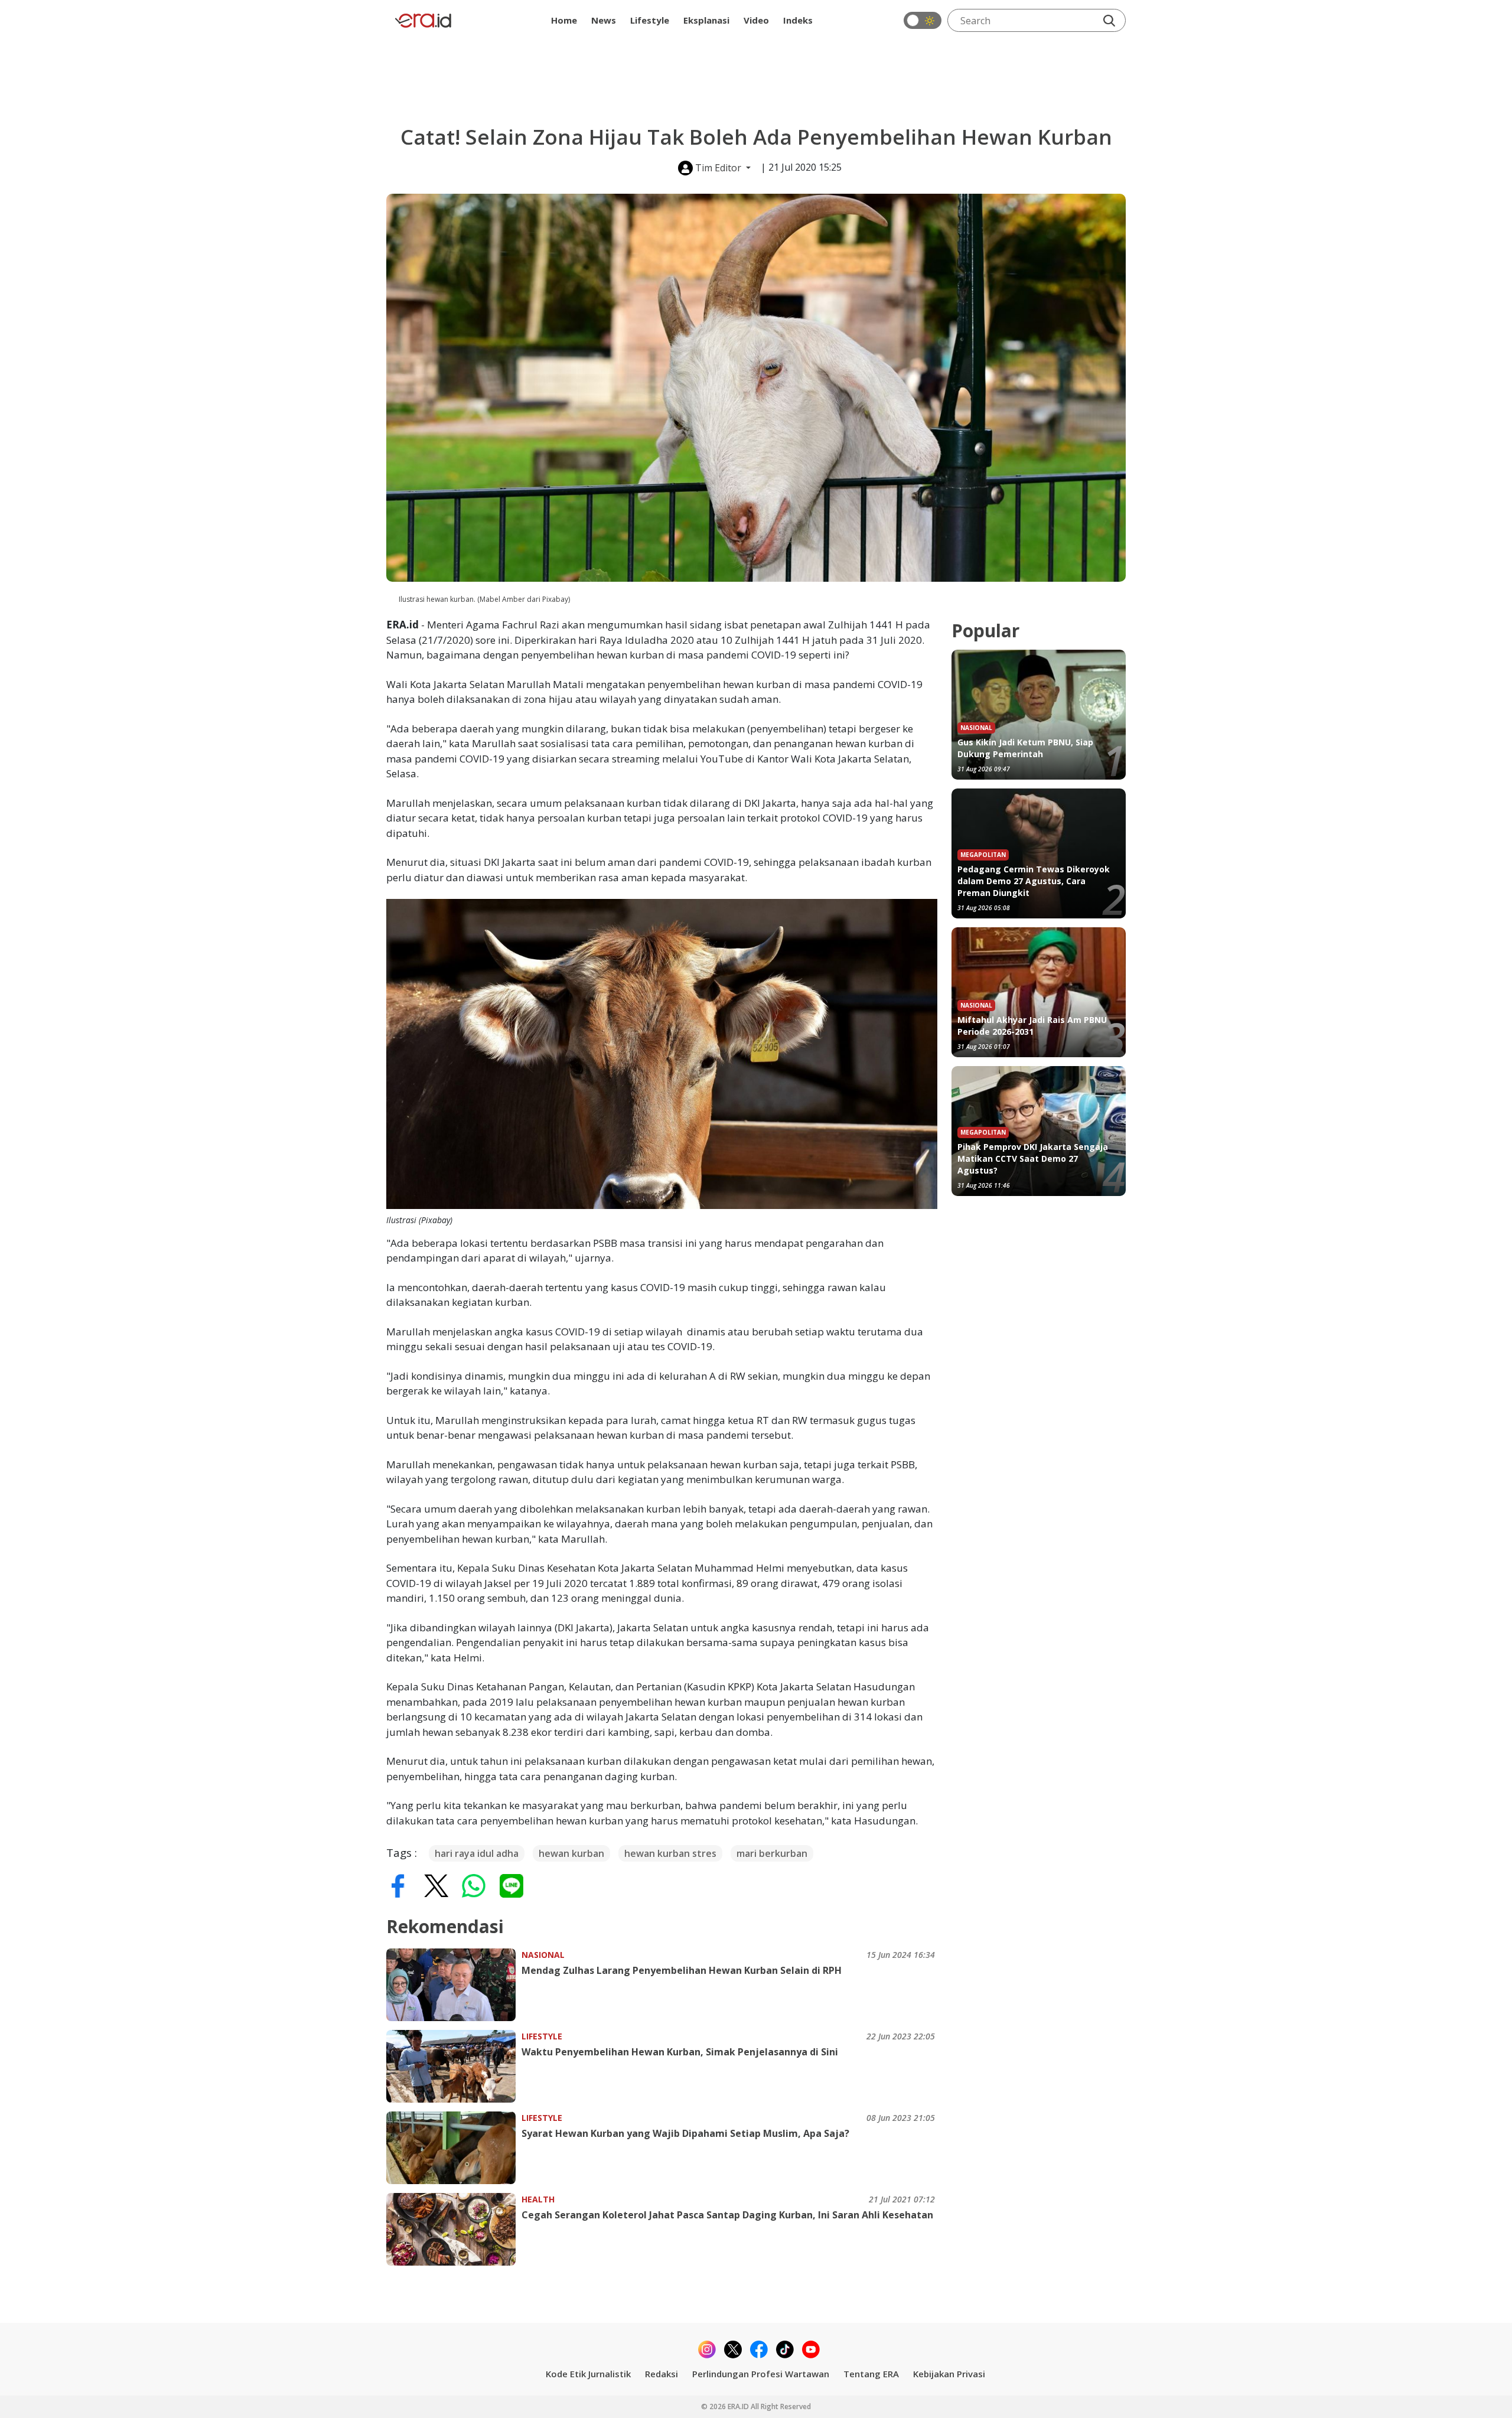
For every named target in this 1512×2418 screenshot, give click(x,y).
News (604, 20)
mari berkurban (772, 1853)
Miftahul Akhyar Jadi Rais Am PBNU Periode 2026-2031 (1032, 1026)
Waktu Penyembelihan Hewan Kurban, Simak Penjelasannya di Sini (680, 2052)
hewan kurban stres (670, 1853)
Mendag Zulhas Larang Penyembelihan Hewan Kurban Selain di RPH (682, 1970)
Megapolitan (983, 855)
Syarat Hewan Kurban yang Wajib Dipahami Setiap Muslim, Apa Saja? (685, 2133)
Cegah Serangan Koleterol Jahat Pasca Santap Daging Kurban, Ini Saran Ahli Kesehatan (727, 2215)
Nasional (543, 1955)
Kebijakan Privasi (949, 2374)
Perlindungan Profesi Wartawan (761, 2374)
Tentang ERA (871, 2374)
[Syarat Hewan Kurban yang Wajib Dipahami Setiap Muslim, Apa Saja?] (454, 2148)
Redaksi (661, 2374)
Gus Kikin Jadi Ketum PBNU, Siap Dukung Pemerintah (1025, 748)
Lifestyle (650, 20)
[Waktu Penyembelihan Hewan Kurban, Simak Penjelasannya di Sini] (454, 2066)
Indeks (798, 20)
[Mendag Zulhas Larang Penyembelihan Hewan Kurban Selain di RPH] (454, 1985)
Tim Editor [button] (718, 168)
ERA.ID (739, 2406)
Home (564, 20)
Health (538, 2199)
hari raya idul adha (477, 1853)
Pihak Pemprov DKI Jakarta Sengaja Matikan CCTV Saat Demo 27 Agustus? (1033, 1159)
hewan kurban (571, 1853)
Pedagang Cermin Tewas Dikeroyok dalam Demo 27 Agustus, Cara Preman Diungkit (1034, 881)
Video (756, 20)
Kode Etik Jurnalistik (588, 2374)
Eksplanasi (706, 20)
